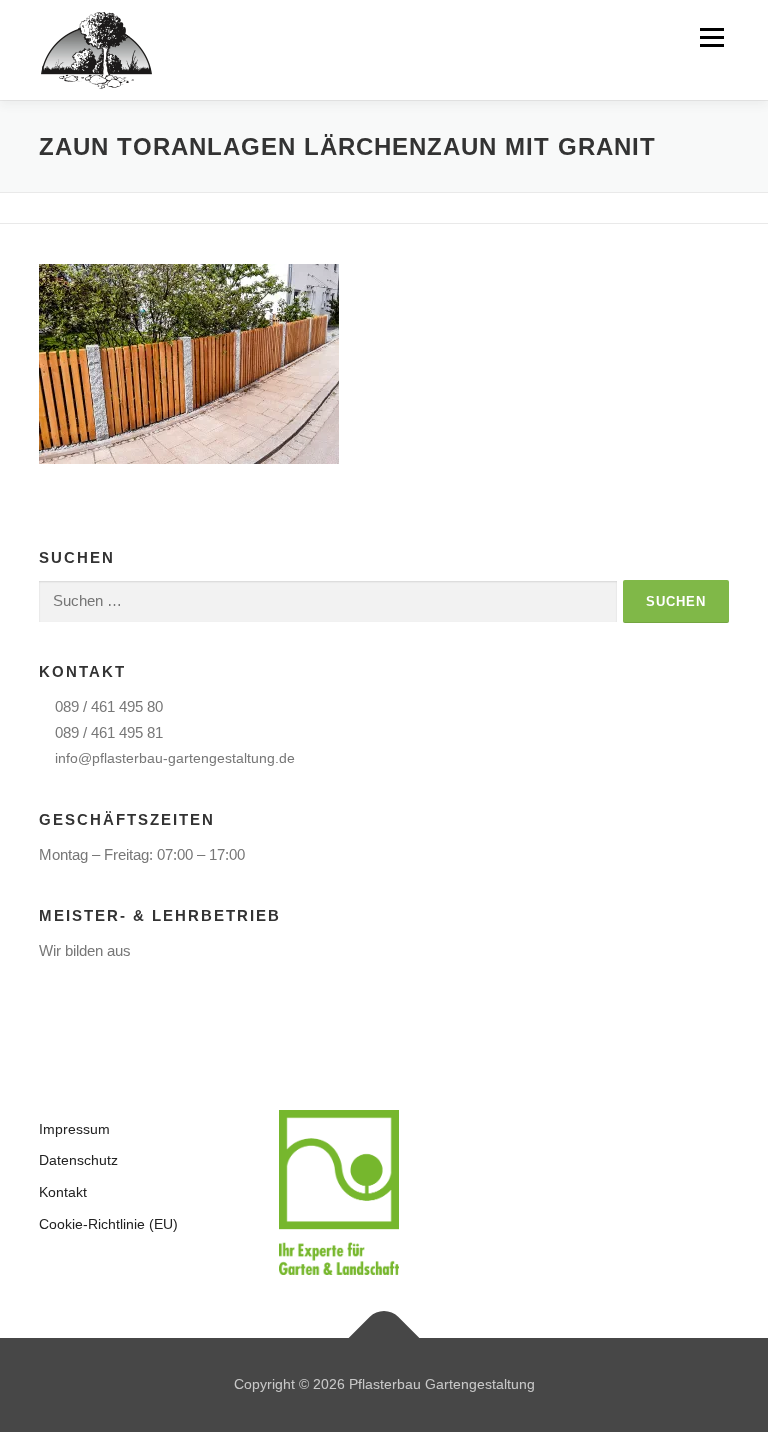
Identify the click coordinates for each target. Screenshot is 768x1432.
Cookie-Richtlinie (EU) (108, 1224)
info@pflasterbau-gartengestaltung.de (175, 758)
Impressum (74, 1129)
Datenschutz (78, 1160)
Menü (711, 37)
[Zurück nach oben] (384, 1338)
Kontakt (63, 1192)
